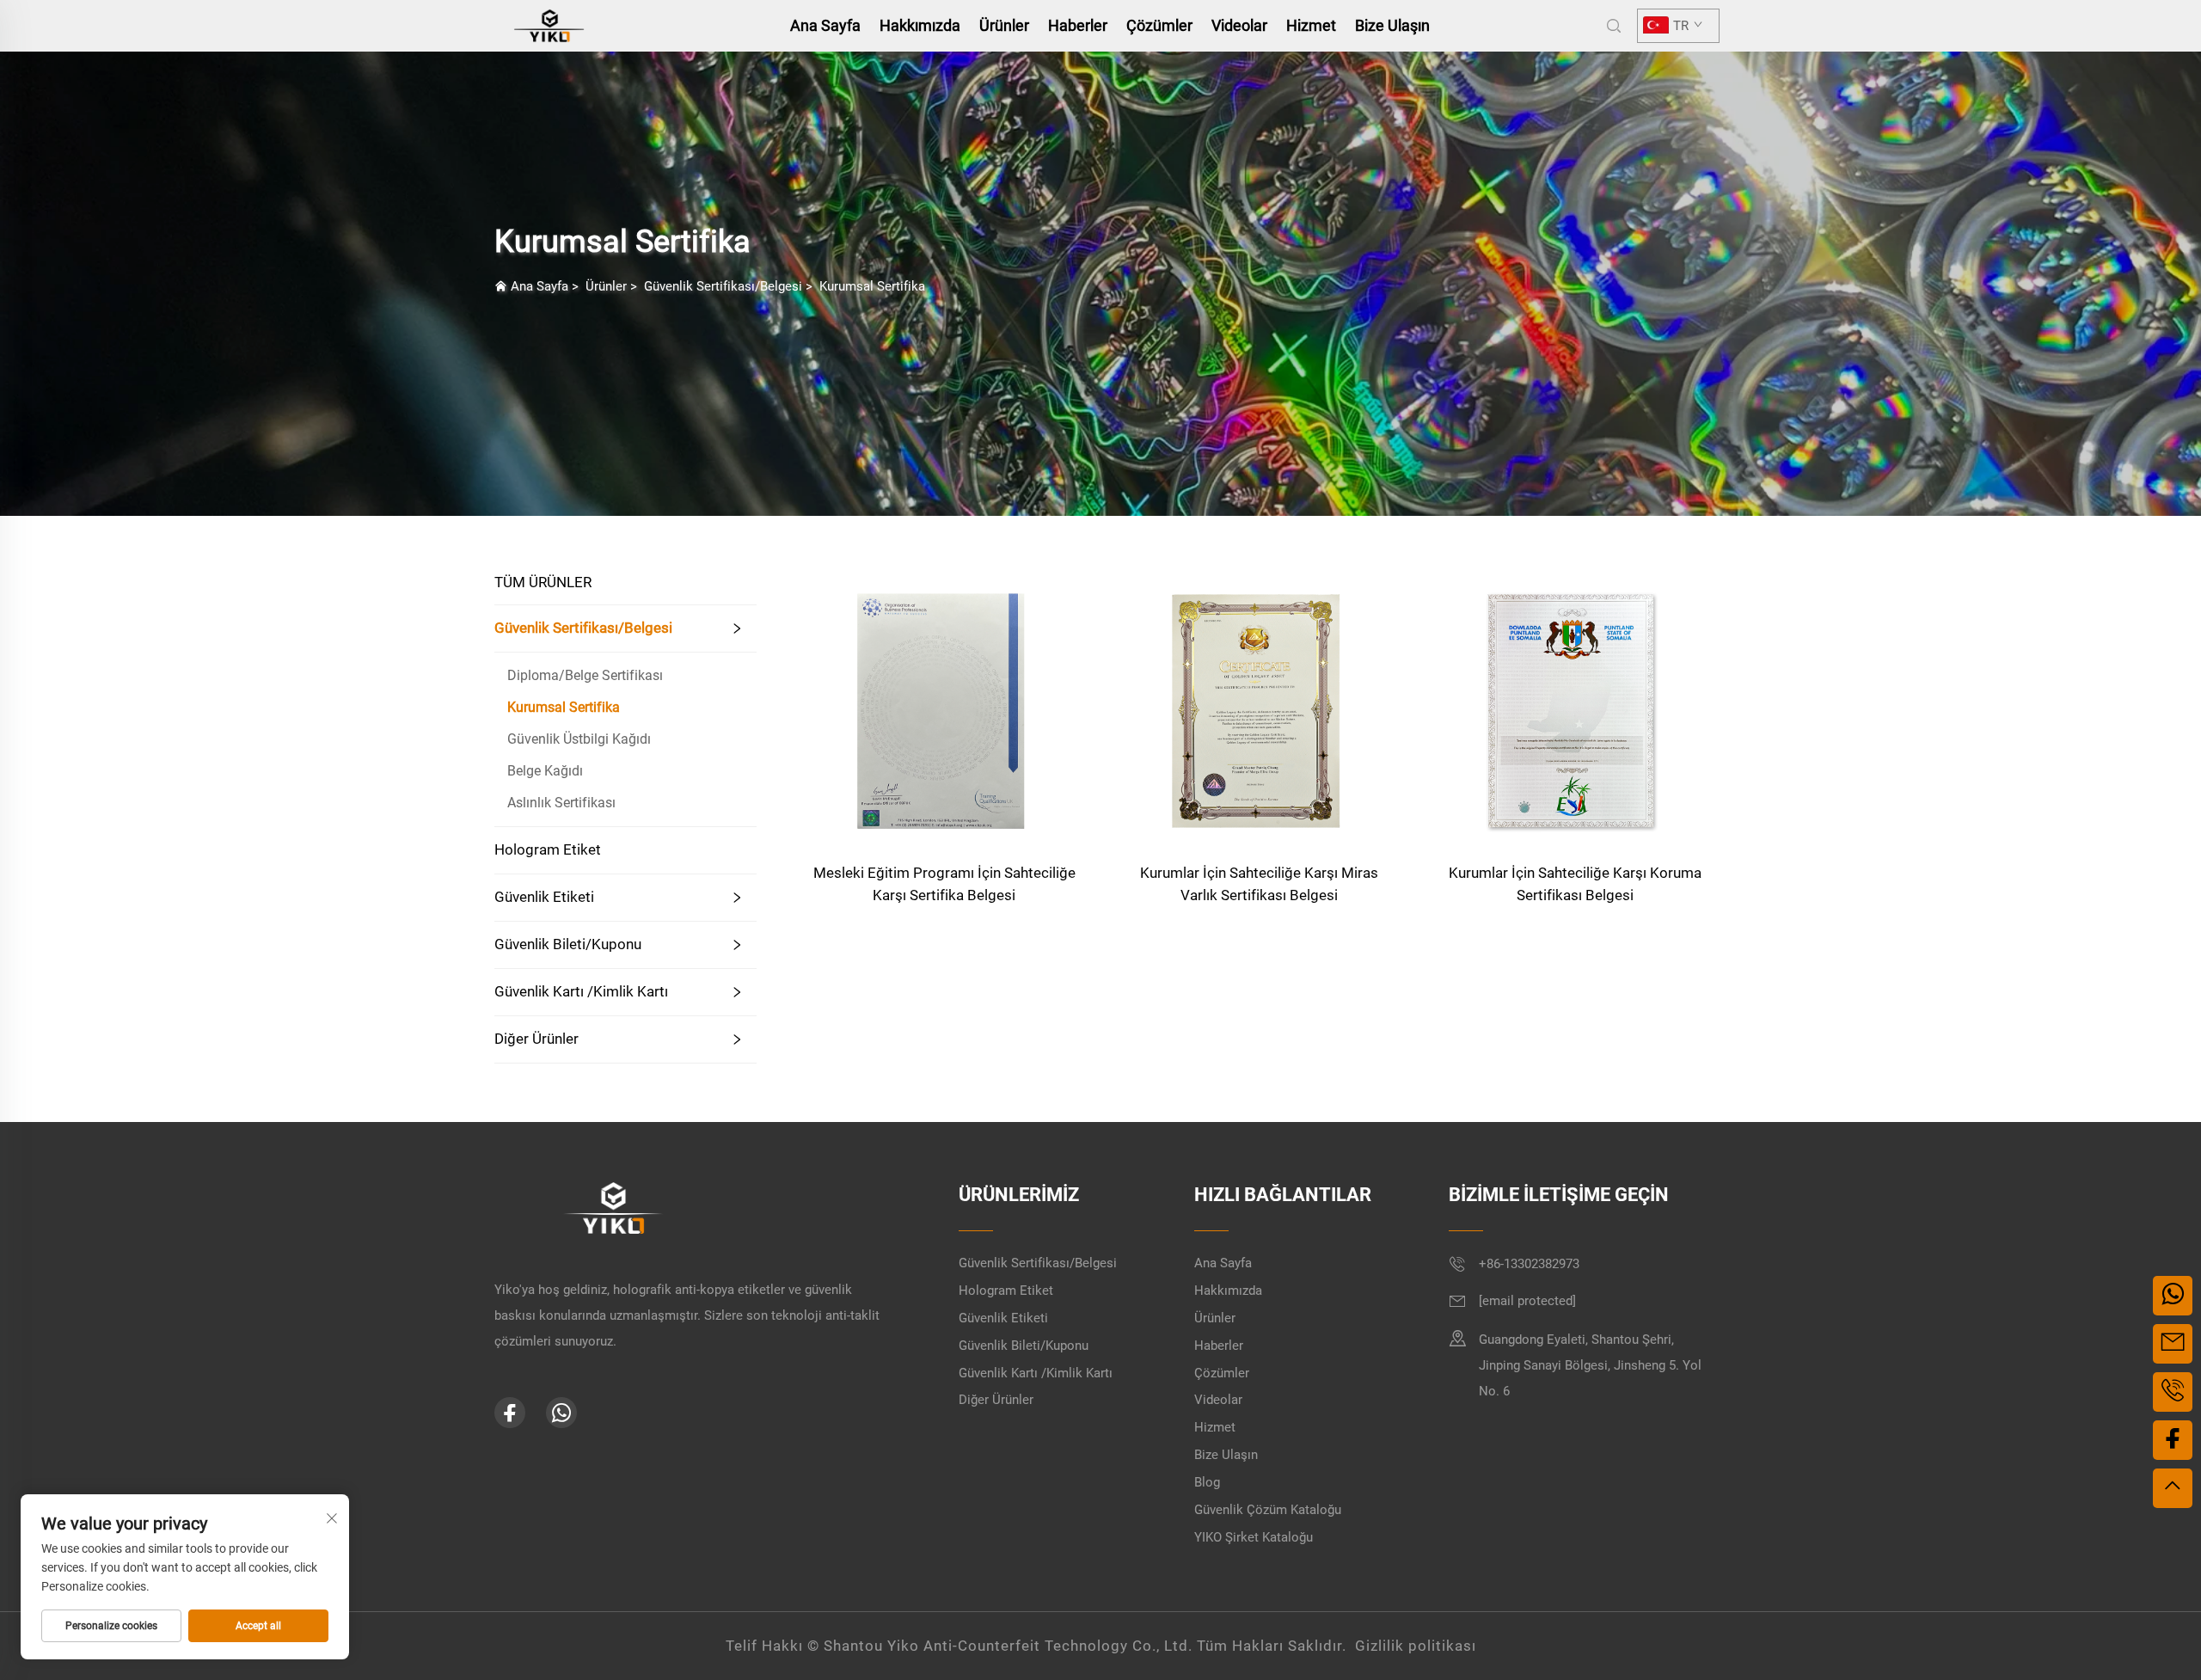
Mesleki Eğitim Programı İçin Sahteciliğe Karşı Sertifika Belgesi (944, 884)
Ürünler (1004, 25)
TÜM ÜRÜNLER (543, 582)
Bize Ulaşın (1392, 25)
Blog (1207, 1482)
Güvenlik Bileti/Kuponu (568, 944)
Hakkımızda (920, 25)
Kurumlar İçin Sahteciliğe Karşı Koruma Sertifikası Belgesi (1575, 884)
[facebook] (510, 1413)
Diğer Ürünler (536, 1039)
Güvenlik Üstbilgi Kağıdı (579, 739)
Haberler (1078, 25)
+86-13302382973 (1529, 1264)
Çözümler (1159, 25)
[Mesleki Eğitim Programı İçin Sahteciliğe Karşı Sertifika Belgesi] (944, 703)
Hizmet (1311, 25)
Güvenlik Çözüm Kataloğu (1268, 1510)
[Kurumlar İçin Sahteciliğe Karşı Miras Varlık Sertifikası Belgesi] (1260, 703)
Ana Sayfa (825, 25)
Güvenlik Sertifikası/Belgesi (723, 286)
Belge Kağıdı (545, 771)
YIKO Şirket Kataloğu (1254, 1537)
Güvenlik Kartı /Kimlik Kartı (581, 991)
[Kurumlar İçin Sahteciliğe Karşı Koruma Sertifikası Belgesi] (1575, 703)
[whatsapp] (561, 1413)
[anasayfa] (549, 25)
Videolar (1239, 25)
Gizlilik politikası (1416, 1646)
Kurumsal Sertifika (872, 286)
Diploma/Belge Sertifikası (585, 675)
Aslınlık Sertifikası (561, 803)
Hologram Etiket (548, 849)
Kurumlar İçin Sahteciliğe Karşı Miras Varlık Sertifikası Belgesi (1259, 884)
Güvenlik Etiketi (544, 897)
